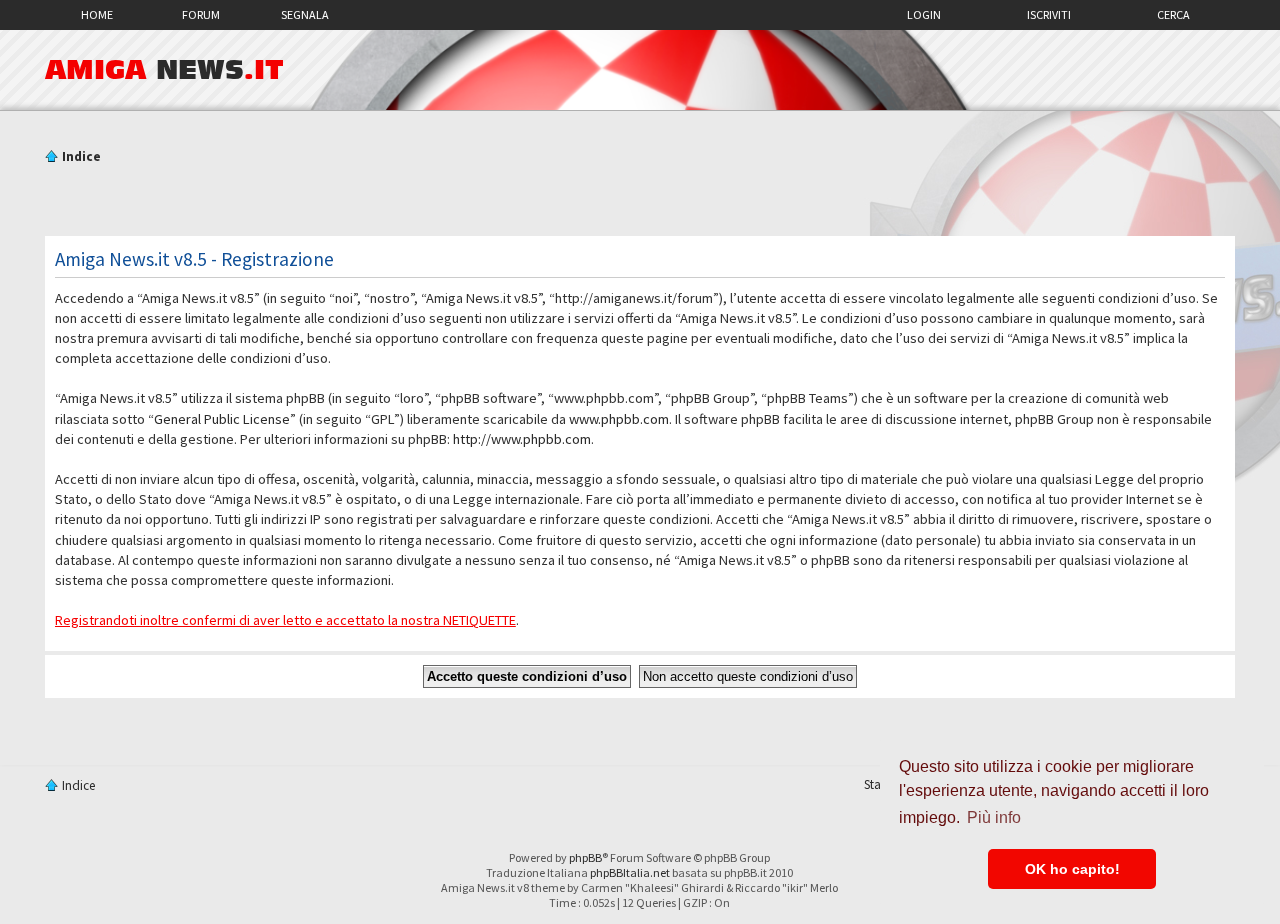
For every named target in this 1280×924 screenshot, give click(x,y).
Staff (876, 784)
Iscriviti (1049, 14)
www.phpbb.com (619, 419)
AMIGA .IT (164, 70)
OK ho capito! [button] (1072, 869)
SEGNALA (305, 14)
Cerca (1173, 14)
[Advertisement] (640, 203)
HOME (97, 14)
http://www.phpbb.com (522, 439)
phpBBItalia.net (630, 872)
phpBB (585, 857)
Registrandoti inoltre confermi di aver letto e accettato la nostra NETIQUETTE (285, 620)
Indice (81, 156)
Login (924, 14)
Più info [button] (994, 817)
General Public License (222, 419)
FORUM (201, 14)
